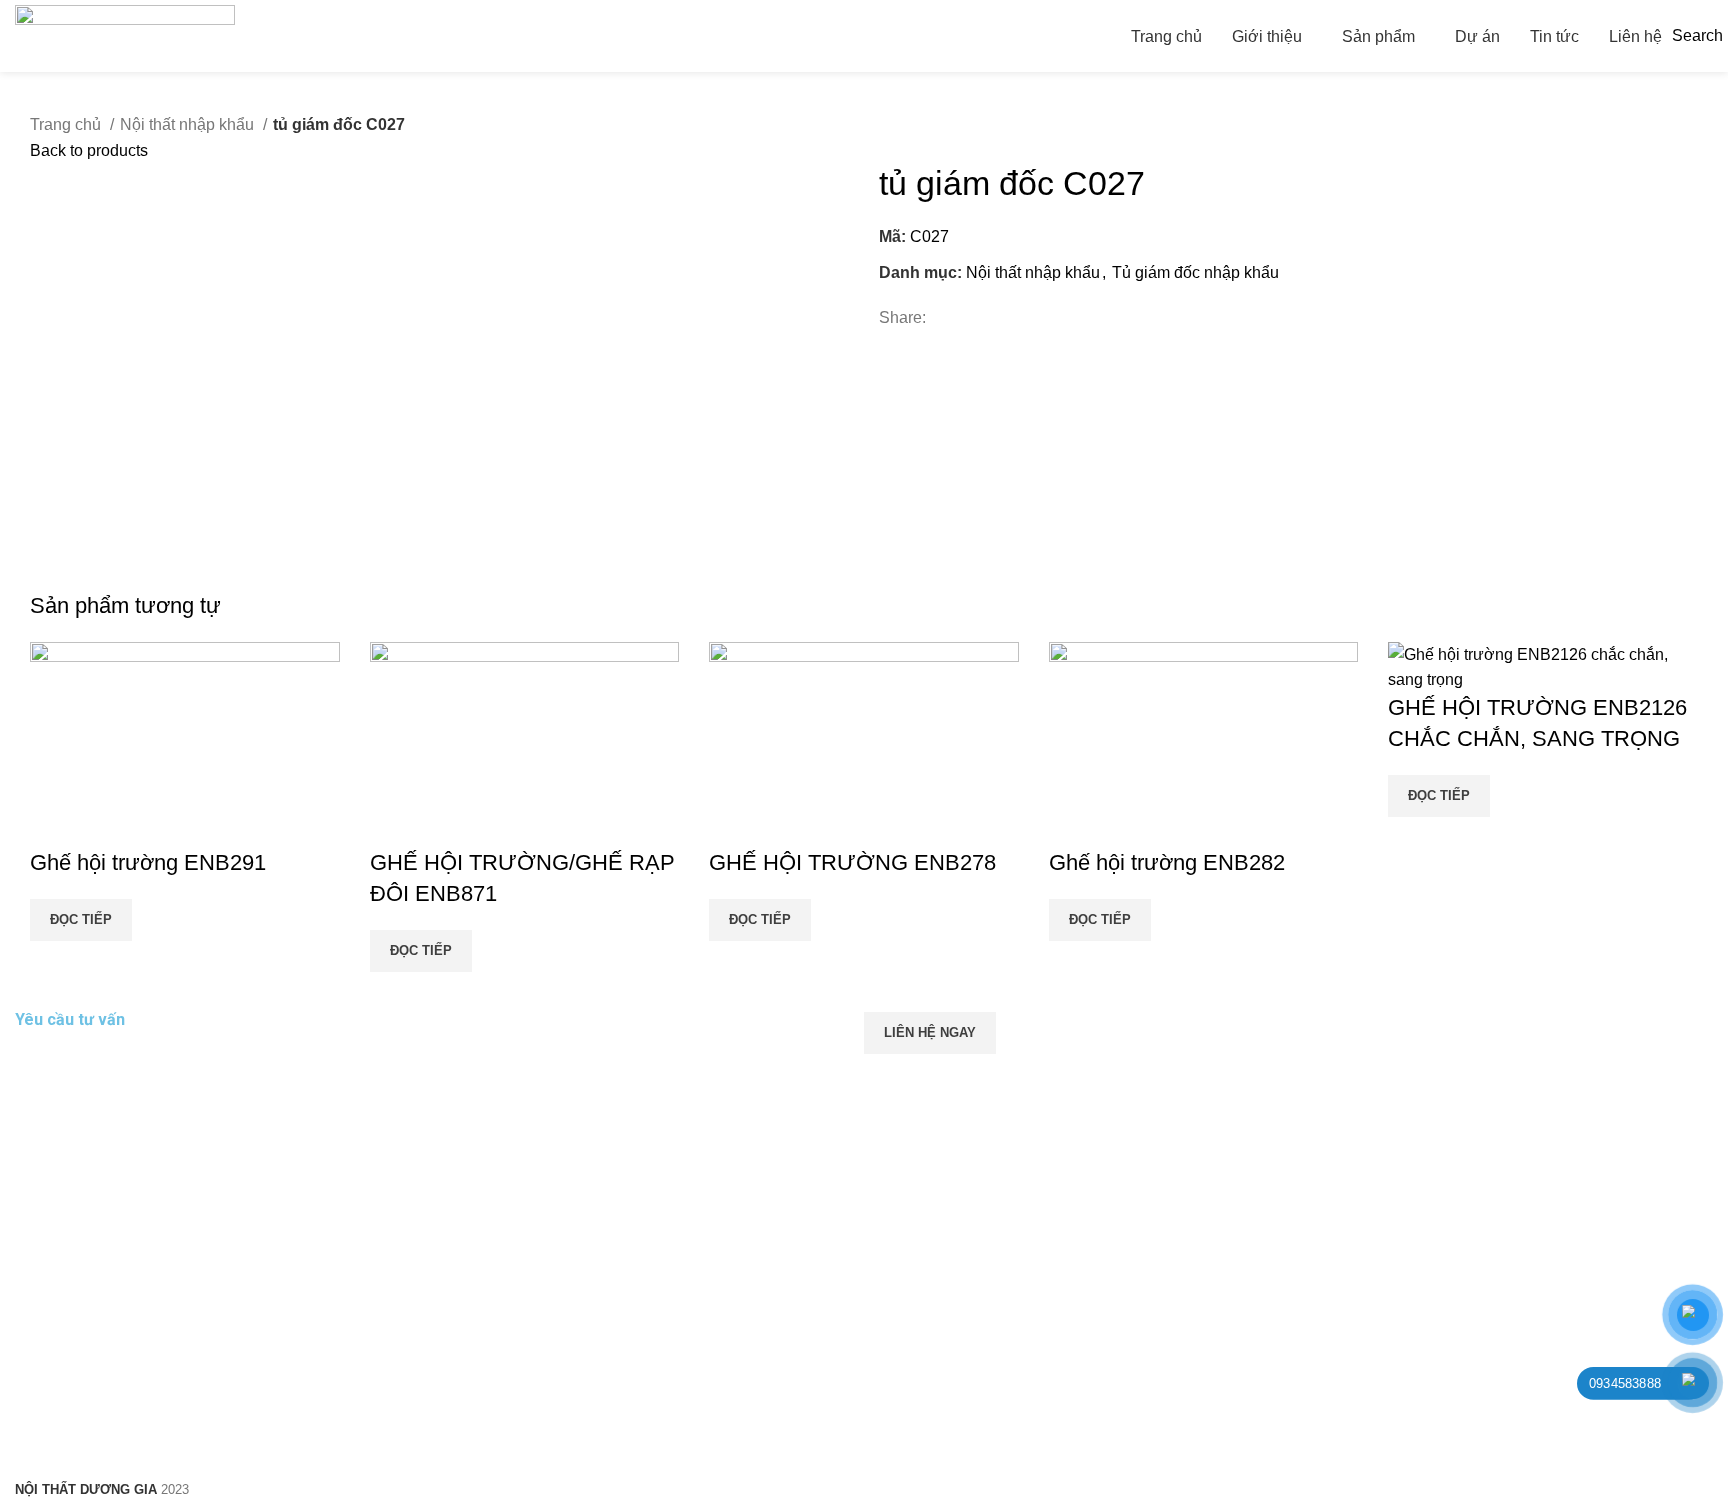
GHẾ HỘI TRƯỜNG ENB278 (852, 862)
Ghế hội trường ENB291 (148, 862)
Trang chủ (67, 124)
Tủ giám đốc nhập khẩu (1195, 272)
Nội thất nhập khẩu (189, 124)
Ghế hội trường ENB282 (1167, 862)
